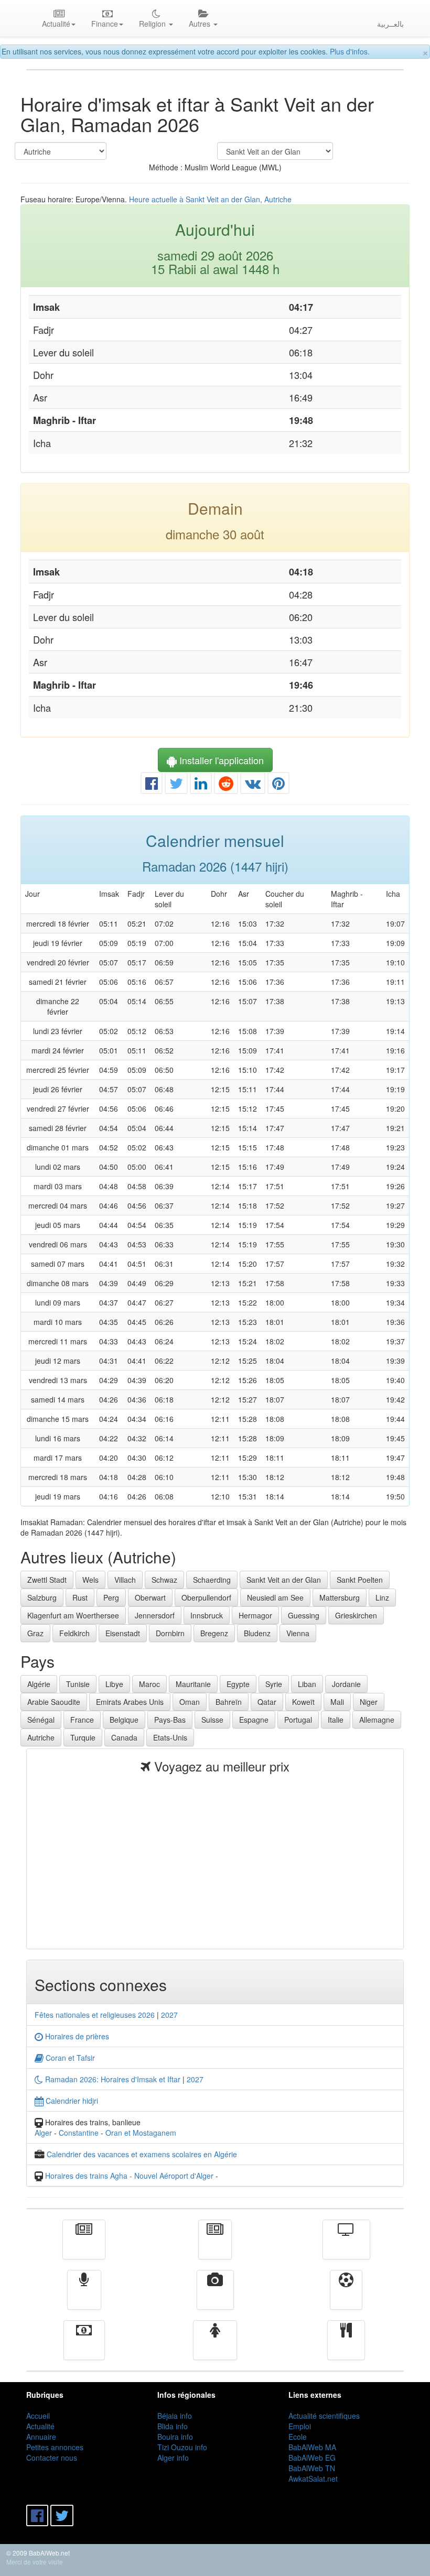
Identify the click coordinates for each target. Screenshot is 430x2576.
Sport (346, 2297)
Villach (125, 1580)
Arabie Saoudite (54, 1702)
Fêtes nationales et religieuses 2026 (95, 2015)
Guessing (304, 1615)
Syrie (274, 1684)
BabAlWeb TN (312, 2468)
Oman (190, 1702)
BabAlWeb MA (312, 2447)
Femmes (215, 2347)
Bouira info (175, 2437)
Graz (35, 1633)
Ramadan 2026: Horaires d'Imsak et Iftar (112, 2079)
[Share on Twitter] (176, 786)
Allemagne (377, 1720)
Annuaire (41, 2437)
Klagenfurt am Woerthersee (73, 1615)
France (82, 1720)
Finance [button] (105, 24)
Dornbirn (170, 1633)
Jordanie (346, 1684)
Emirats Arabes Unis (130, 1702)
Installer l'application (220, 760)
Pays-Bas (170, 1720)
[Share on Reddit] (226, 786)
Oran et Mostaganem (141, 2133)
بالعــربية (390, 24)
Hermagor (255, 1615)
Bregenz (214, 1633)
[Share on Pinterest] (278, 786)
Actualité (84, 2247)
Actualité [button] (56, 24)
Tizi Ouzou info (182, 2447)
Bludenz (257, 1633)
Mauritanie (193, 1684)
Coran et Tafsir (69, 2058)
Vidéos (215, 2297)
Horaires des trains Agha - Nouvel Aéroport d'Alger (129, 2176)
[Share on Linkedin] (201, 786)
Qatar (267, 1702)
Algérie (39, 1684)
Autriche (41, 1737)
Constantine (79, 2133)
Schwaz (164, 1580)
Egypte (238, 1684)
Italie (336, 1720)
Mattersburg (340, 1597)
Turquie (83, 1737)
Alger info (173, 2458)
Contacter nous (52, 2458)
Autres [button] (201, 24)
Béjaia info (175, 2416)
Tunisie (78, 1684)
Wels (90, 1580)
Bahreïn (229, 1702)
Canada (124, 1737)
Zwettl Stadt (47, 1580)
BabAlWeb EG (312, 2458)
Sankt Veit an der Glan (284, 1580)
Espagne (254, 1720)
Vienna (298, 1633)
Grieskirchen (356, 1615)
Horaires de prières (76, 2036)
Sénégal (41, 1720)
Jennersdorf (155, 1615)
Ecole (298, 2437)
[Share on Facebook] (152, 786)
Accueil (38, 2416)
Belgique (124, 1720)
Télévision (346, 2247)
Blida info (173, 2426)
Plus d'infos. (350, 51)
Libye (114, 1684)
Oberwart (150, 1597)
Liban (307, 1684)
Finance (84, 2347)
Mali (337, 1702)
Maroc (149, 1684)
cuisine (346, 2347)
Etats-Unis (170, 1737)
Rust (80, 1597)
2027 (169, 2015)
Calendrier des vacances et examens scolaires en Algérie (142, 2154)
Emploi (300, 2426)
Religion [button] (153, 24)
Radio (84, 2297)
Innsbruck (207, 1615)
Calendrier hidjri (71, 2101)
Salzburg (42, 1597)
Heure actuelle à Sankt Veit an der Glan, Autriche (210, 199)
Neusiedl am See (275, 1597)
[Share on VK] (253, 786)
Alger (43, 2133)
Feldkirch (74, 1633)
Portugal (298, 1720)
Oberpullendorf (206, 1597)
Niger (369, 1702)
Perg (111, 1597)
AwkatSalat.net (313, 2479)
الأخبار (215, 2247)
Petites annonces (55, 2447)
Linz (382, 1597)
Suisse (212, 1720)
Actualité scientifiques (324, 2416)
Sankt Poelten (360, 1580)
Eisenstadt (123, 1633)
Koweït (303, 1702)
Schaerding (212, 1580)
